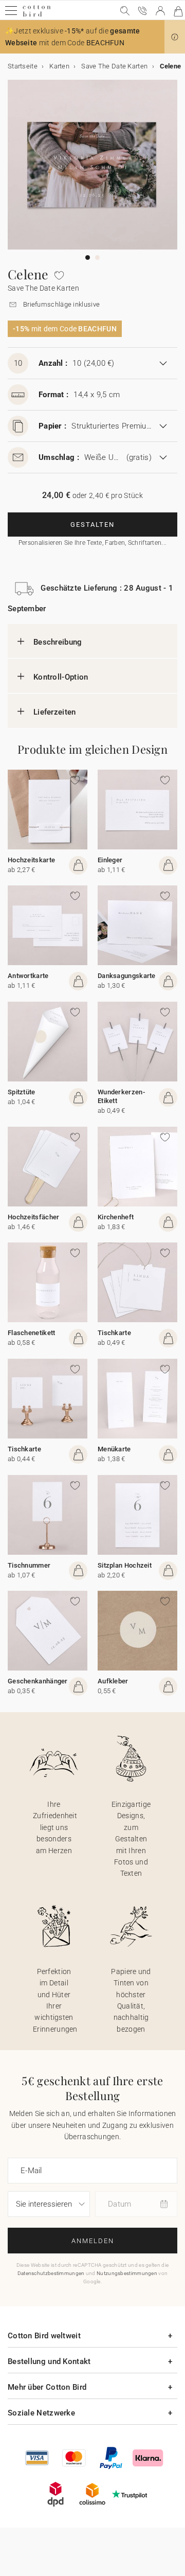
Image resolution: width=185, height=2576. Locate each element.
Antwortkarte (28, 976)
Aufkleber (113, 1681)
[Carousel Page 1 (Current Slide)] (88, 257)
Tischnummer (29, 1565)
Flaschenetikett (32, 1333)
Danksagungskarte (127, 976)
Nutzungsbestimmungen (127, 2273)
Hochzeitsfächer (34, 1217)
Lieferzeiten (55, 712)
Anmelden (93, 2241)
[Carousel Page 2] (97, 257)
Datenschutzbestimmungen (51, 2273)
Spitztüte (22, 1092)
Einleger (110, 860)
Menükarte (114, 1449)
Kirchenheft (116, 1217)
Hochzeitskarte (31, 860)
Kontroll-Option (61, 677)
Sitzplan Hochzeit (125, 1565)
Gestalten (92, 525)
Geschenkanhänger (38, 1681)
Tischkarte (114, 1333)
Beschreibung (58, 642)
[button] (175, 37)
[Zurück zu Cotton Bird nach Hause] (37, 15)
